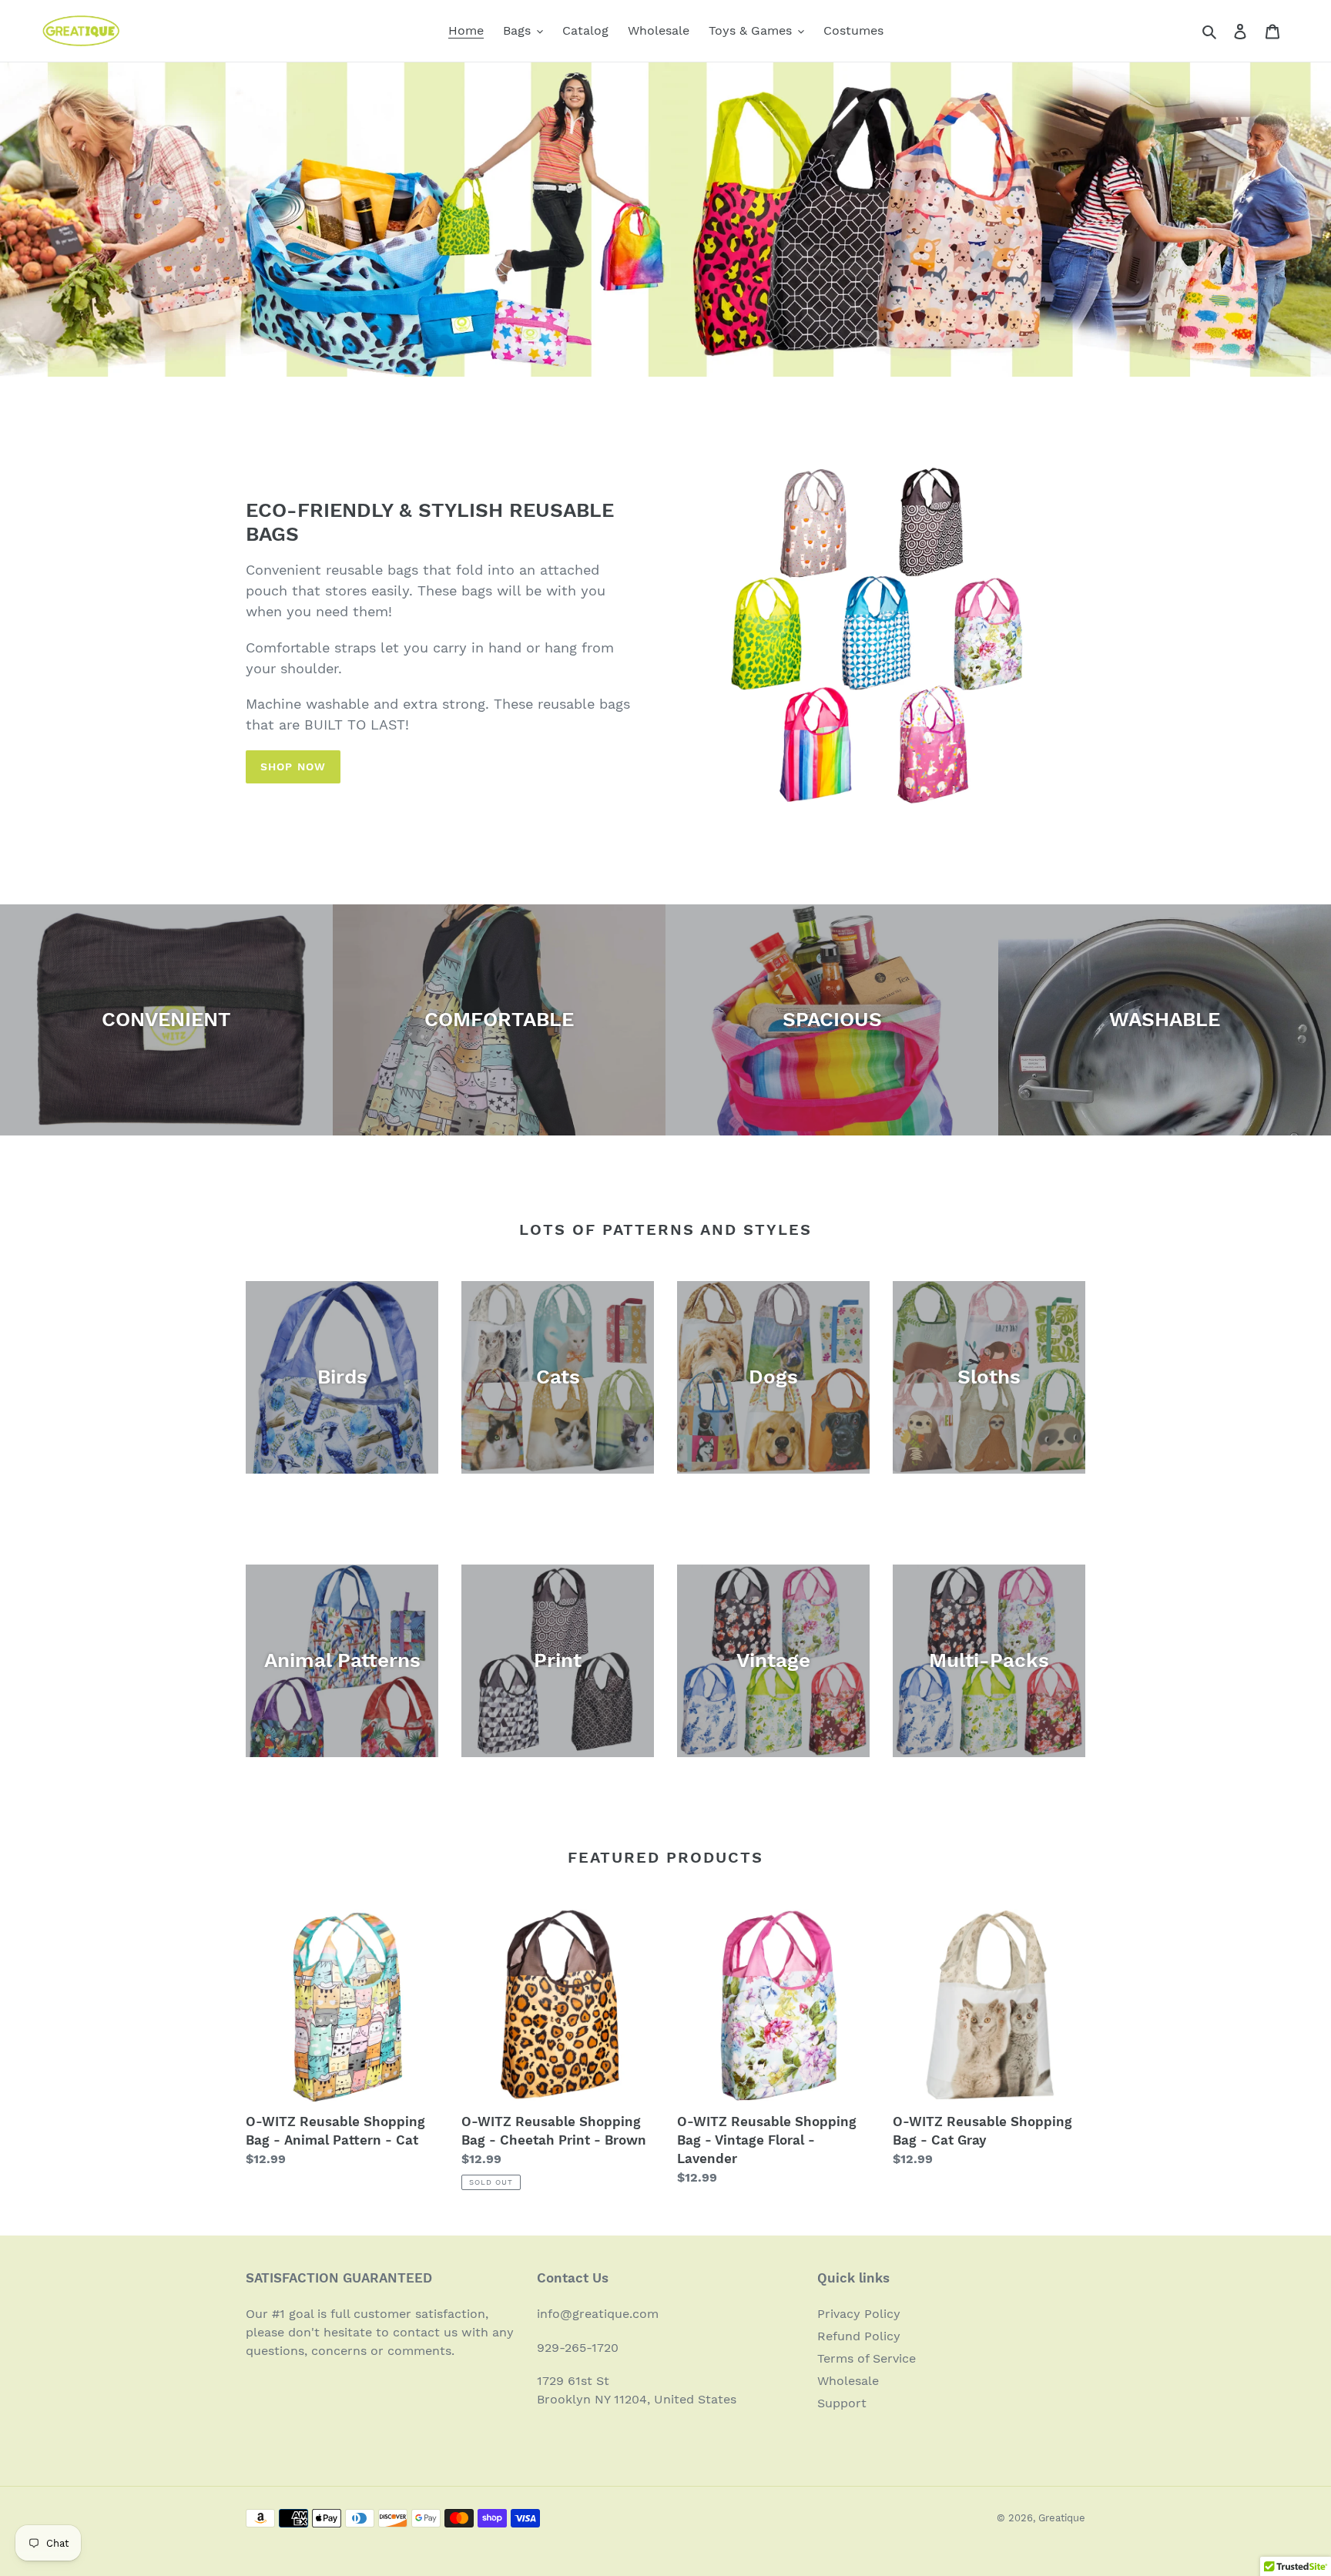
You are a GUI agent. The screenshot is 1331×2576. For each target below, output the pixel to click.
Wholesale (848, 2381)
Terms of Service (867, 2358)
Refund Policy (859, 2336)
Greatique (1062, 2518)
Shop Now (293, 766)
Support (842, 2403)
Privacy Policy (859, 2314)
